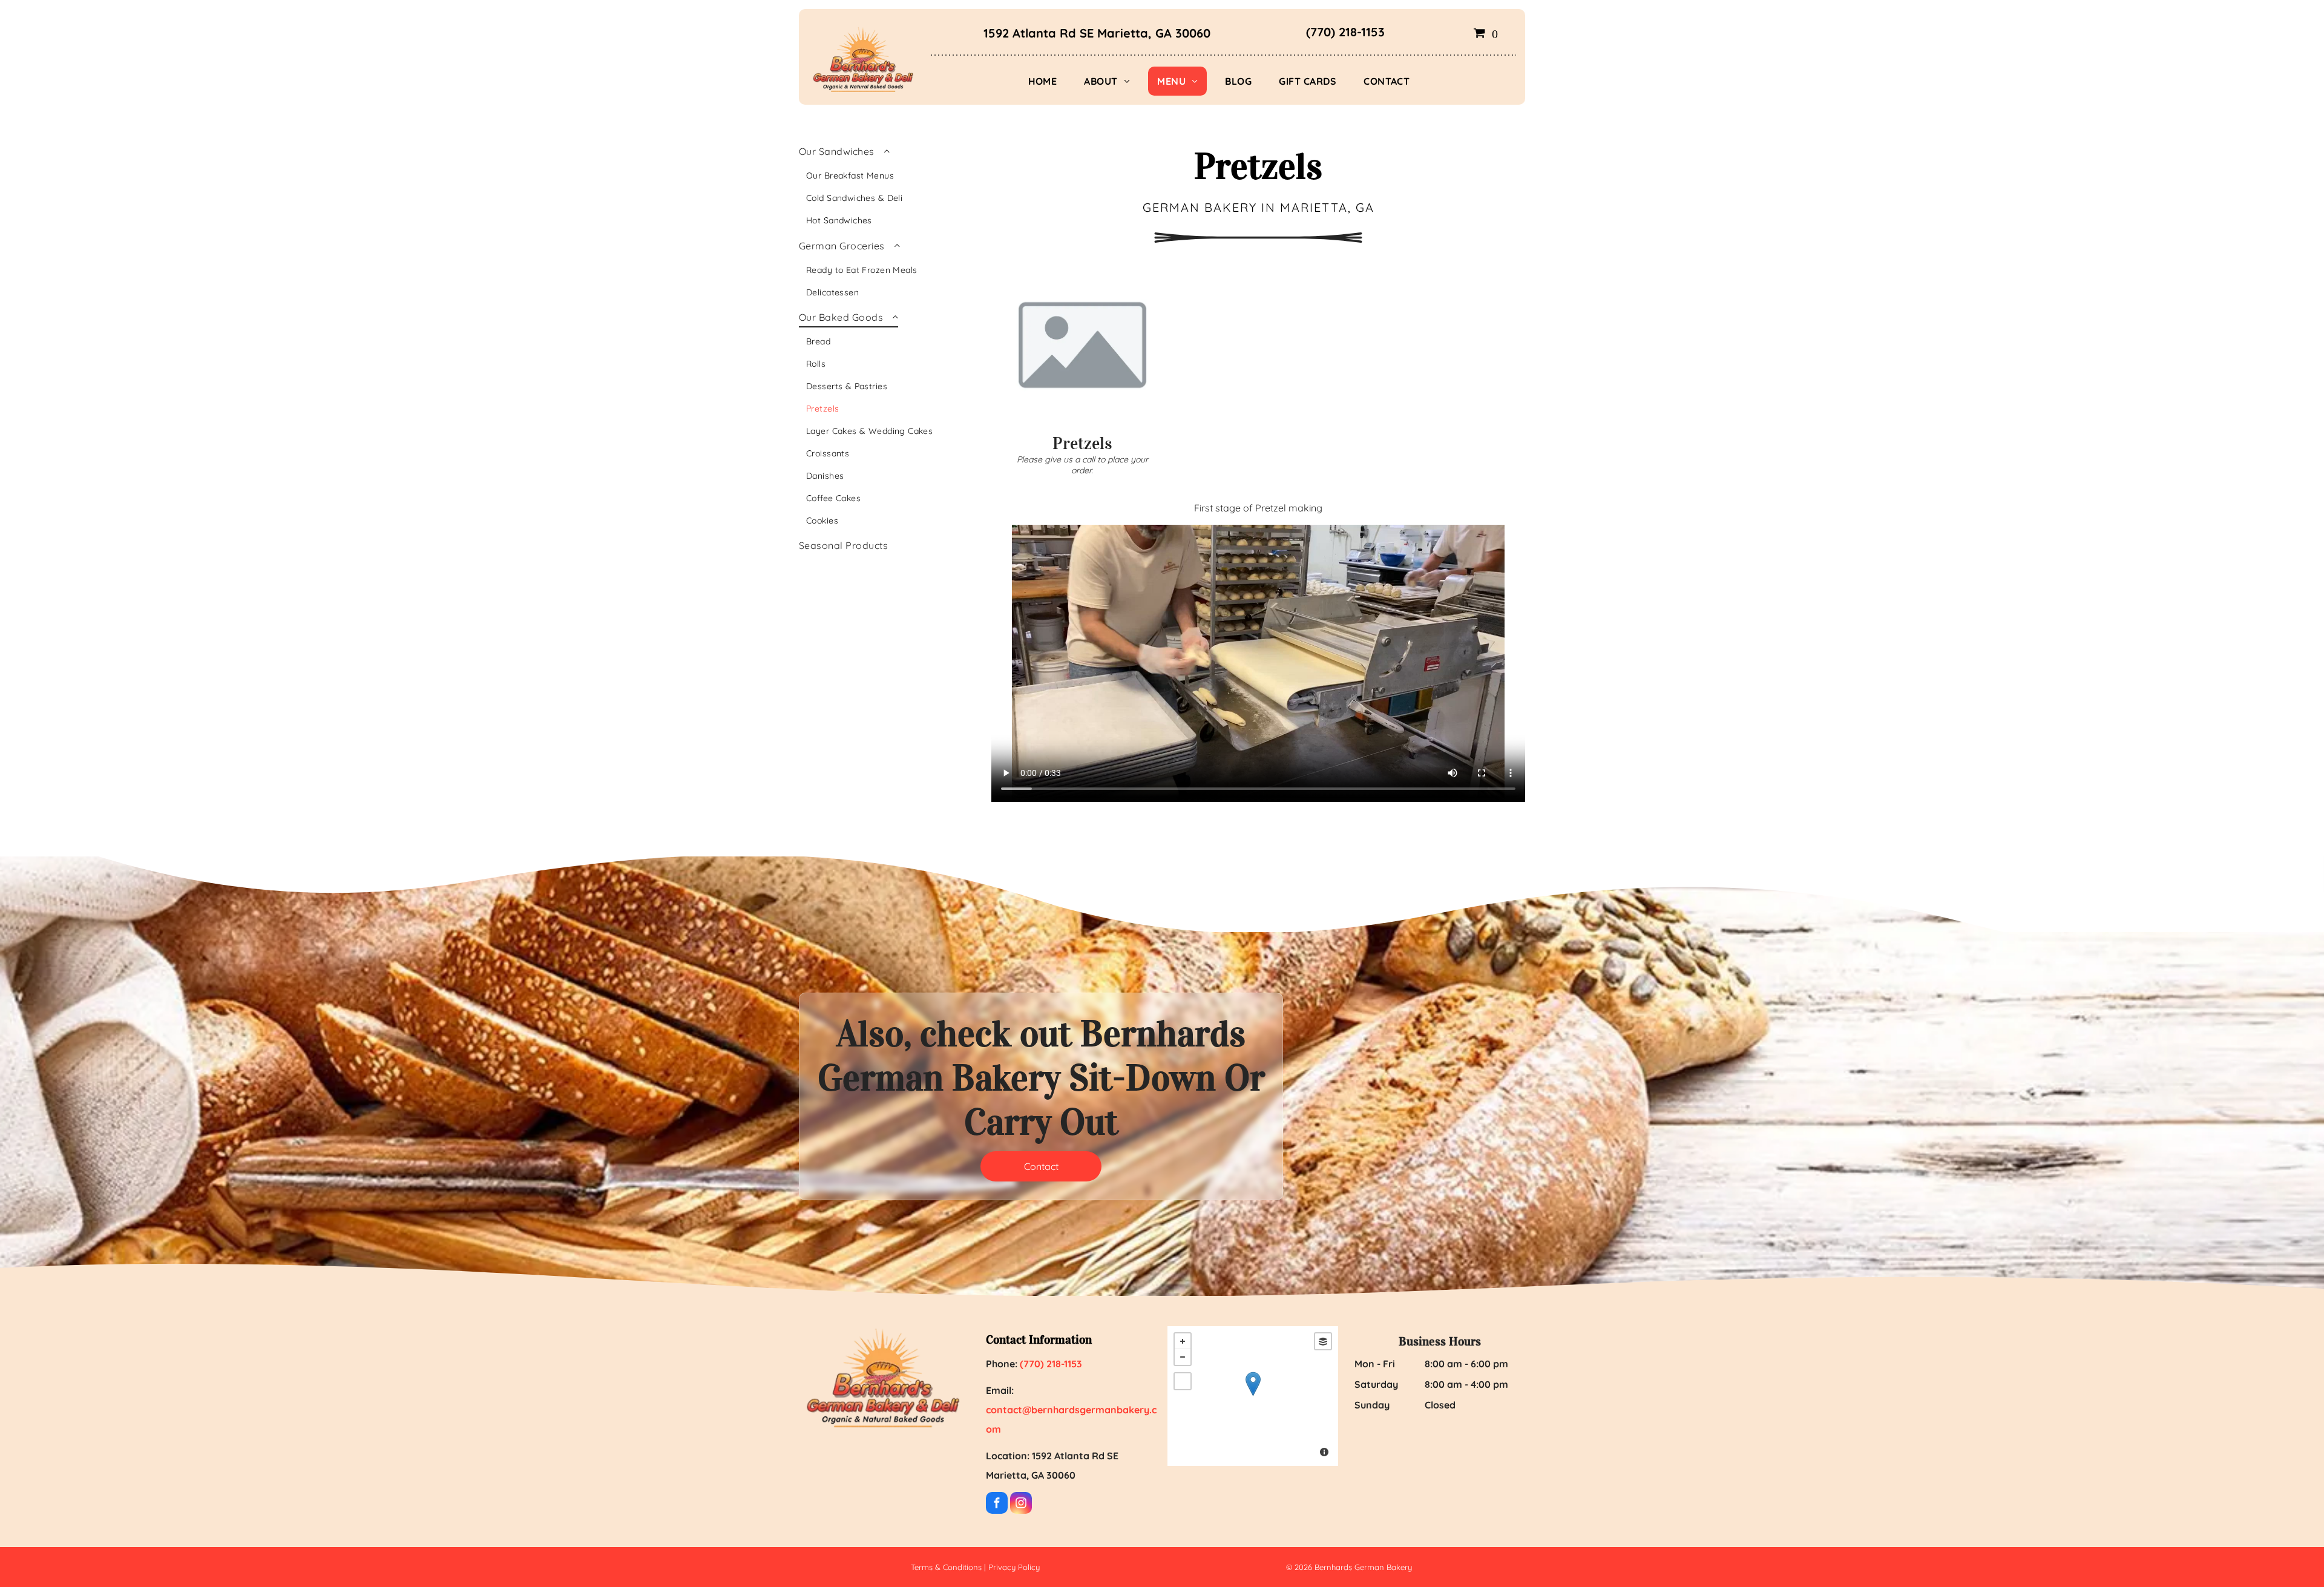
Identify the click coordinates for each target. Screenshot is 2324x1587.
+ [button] (1183, 1341)
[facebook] (997, 1504)
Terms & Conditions (946, 1567)
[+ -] (1253, 1396)
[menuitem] (1047, 81)
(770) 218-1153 (1345, 32)
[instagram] (1021, 1504)
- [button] (1183, 1357)
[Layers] (1323, 1341)
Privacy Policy (1014, 1567)
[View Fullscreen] (1183, 1381)
